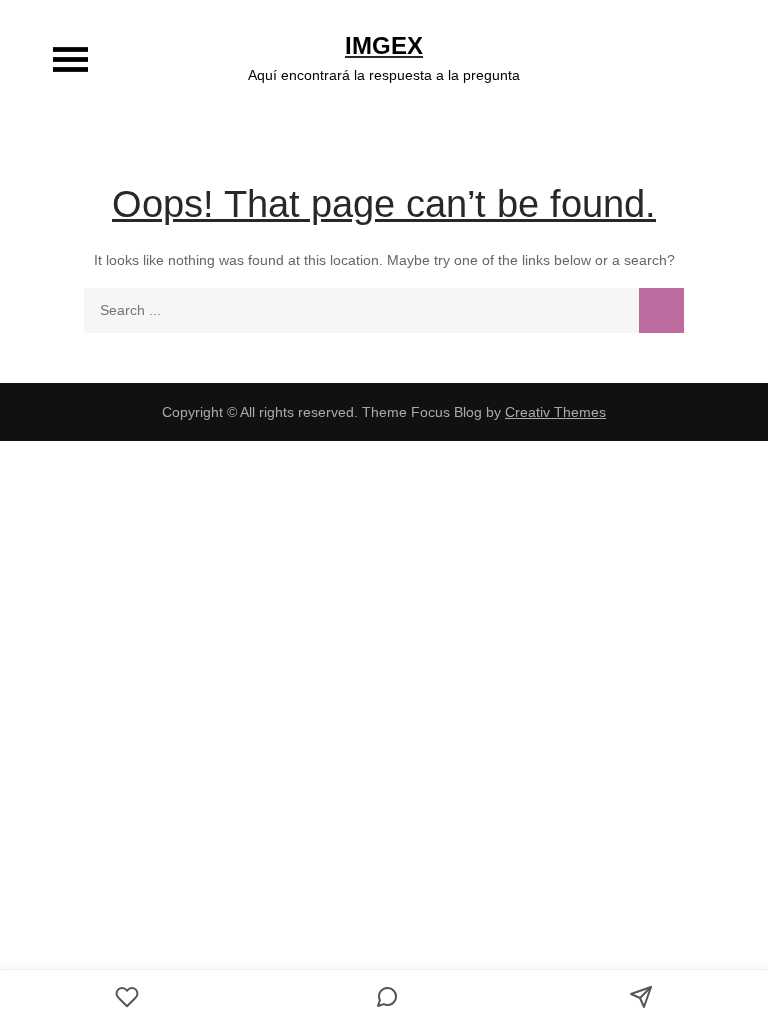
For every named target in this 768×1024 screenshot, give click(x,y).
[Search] (661, 310)
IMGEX (384, 45)
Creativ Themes (555, 412)
